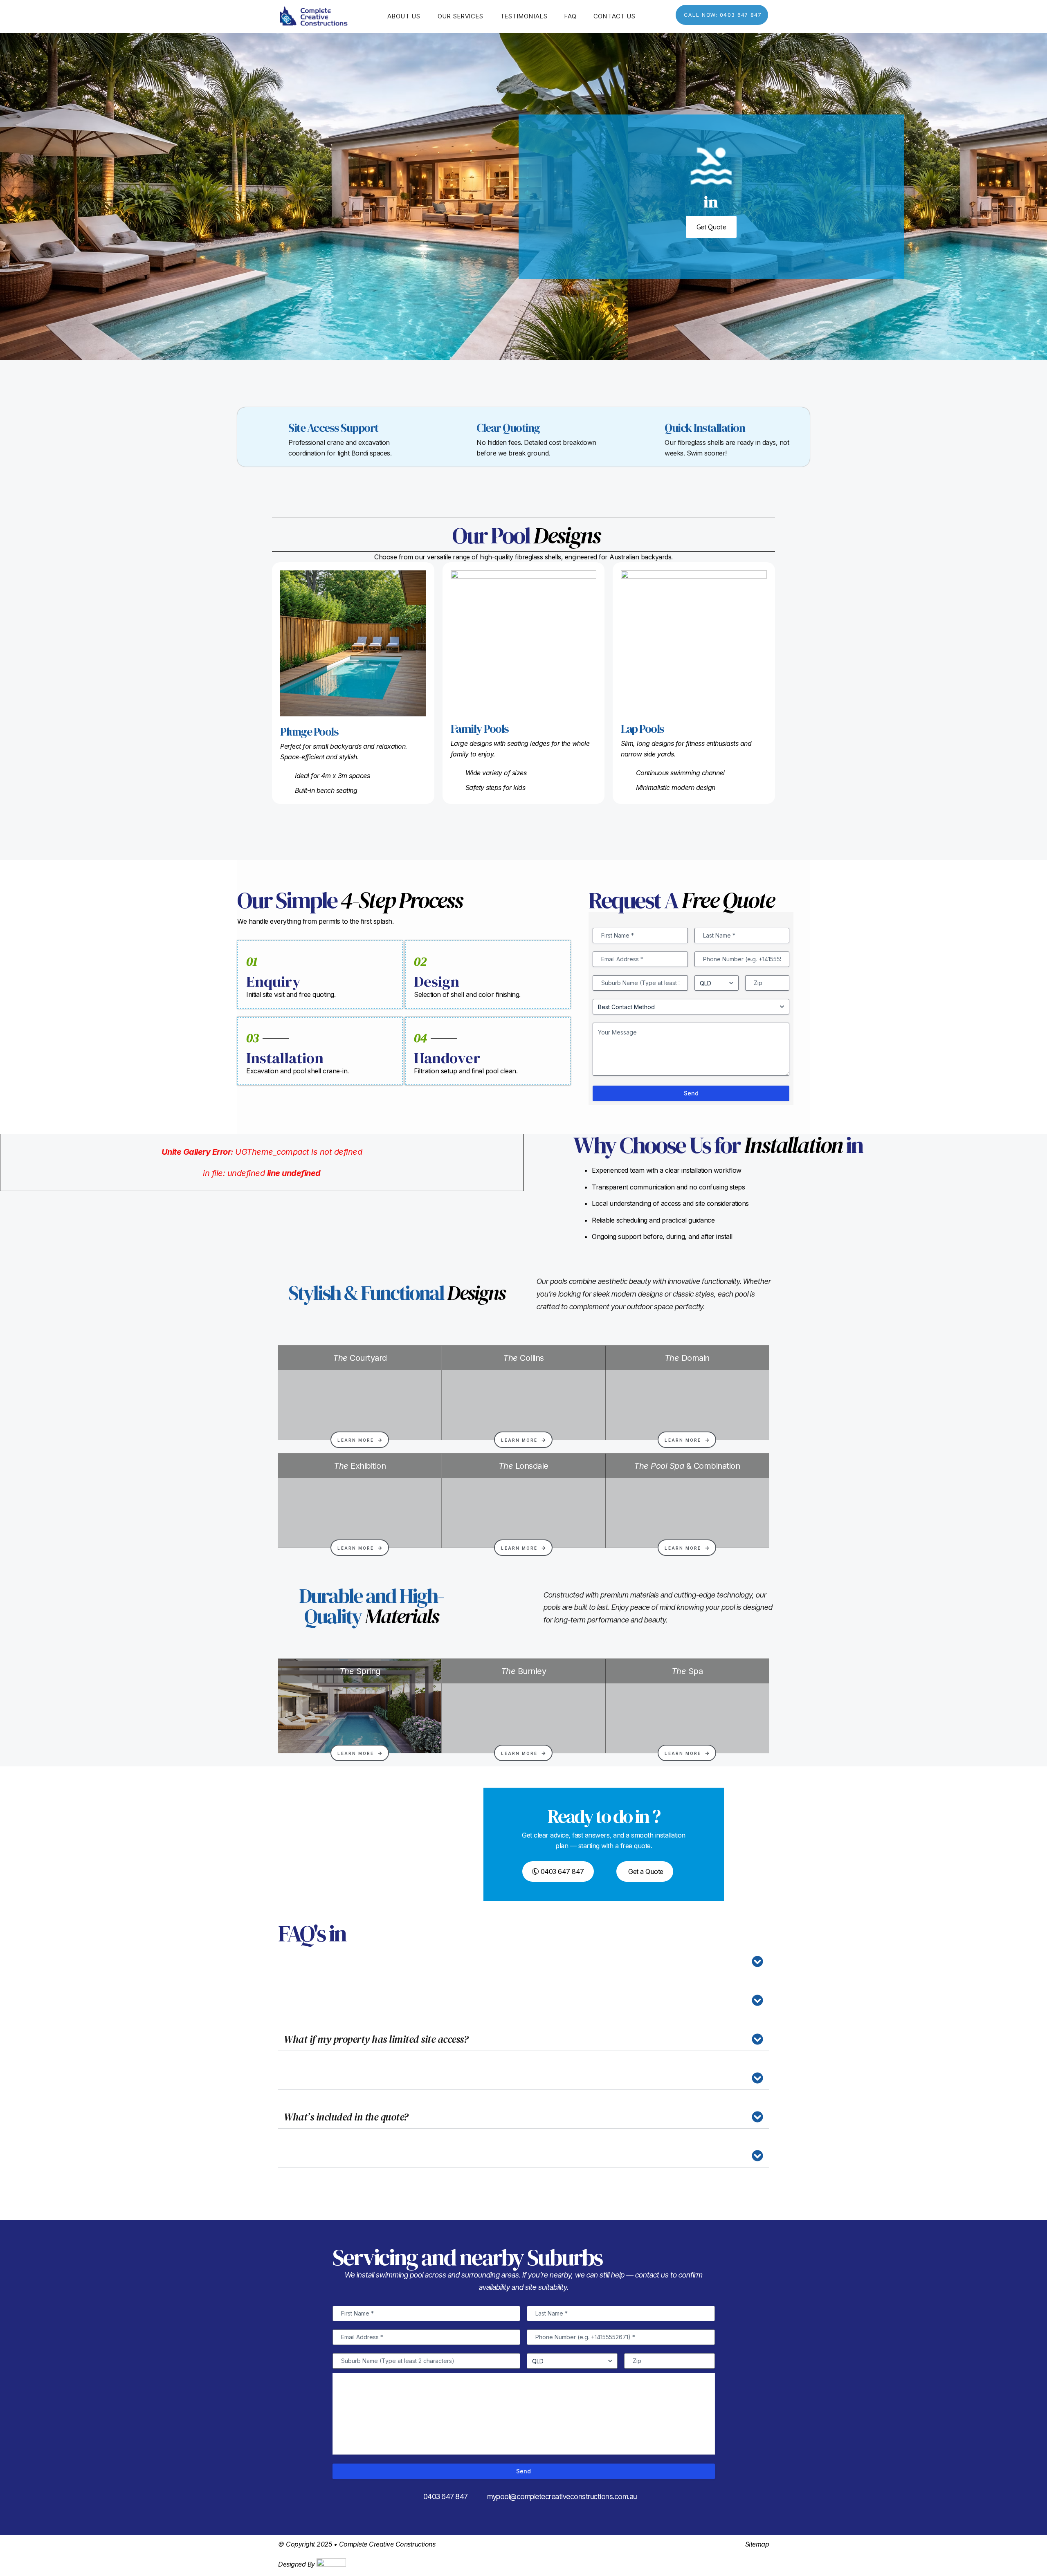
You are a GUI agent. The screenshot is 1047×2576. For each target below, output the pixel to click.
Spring (360, 1671)
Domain (687, 1358)
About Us (404, 16)
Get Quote (711, 227)
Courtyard (360, 1358)
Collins (523, 1358)
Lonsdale (523, 1466)
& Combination (687, 1466)
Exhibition (360, 1466)
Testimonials (524, 16)
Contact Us (614, 16)
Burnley (524, 1671)
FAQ (571, 16)
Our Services (461, 16)
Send (691, 1093)
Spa (687, 1671)
